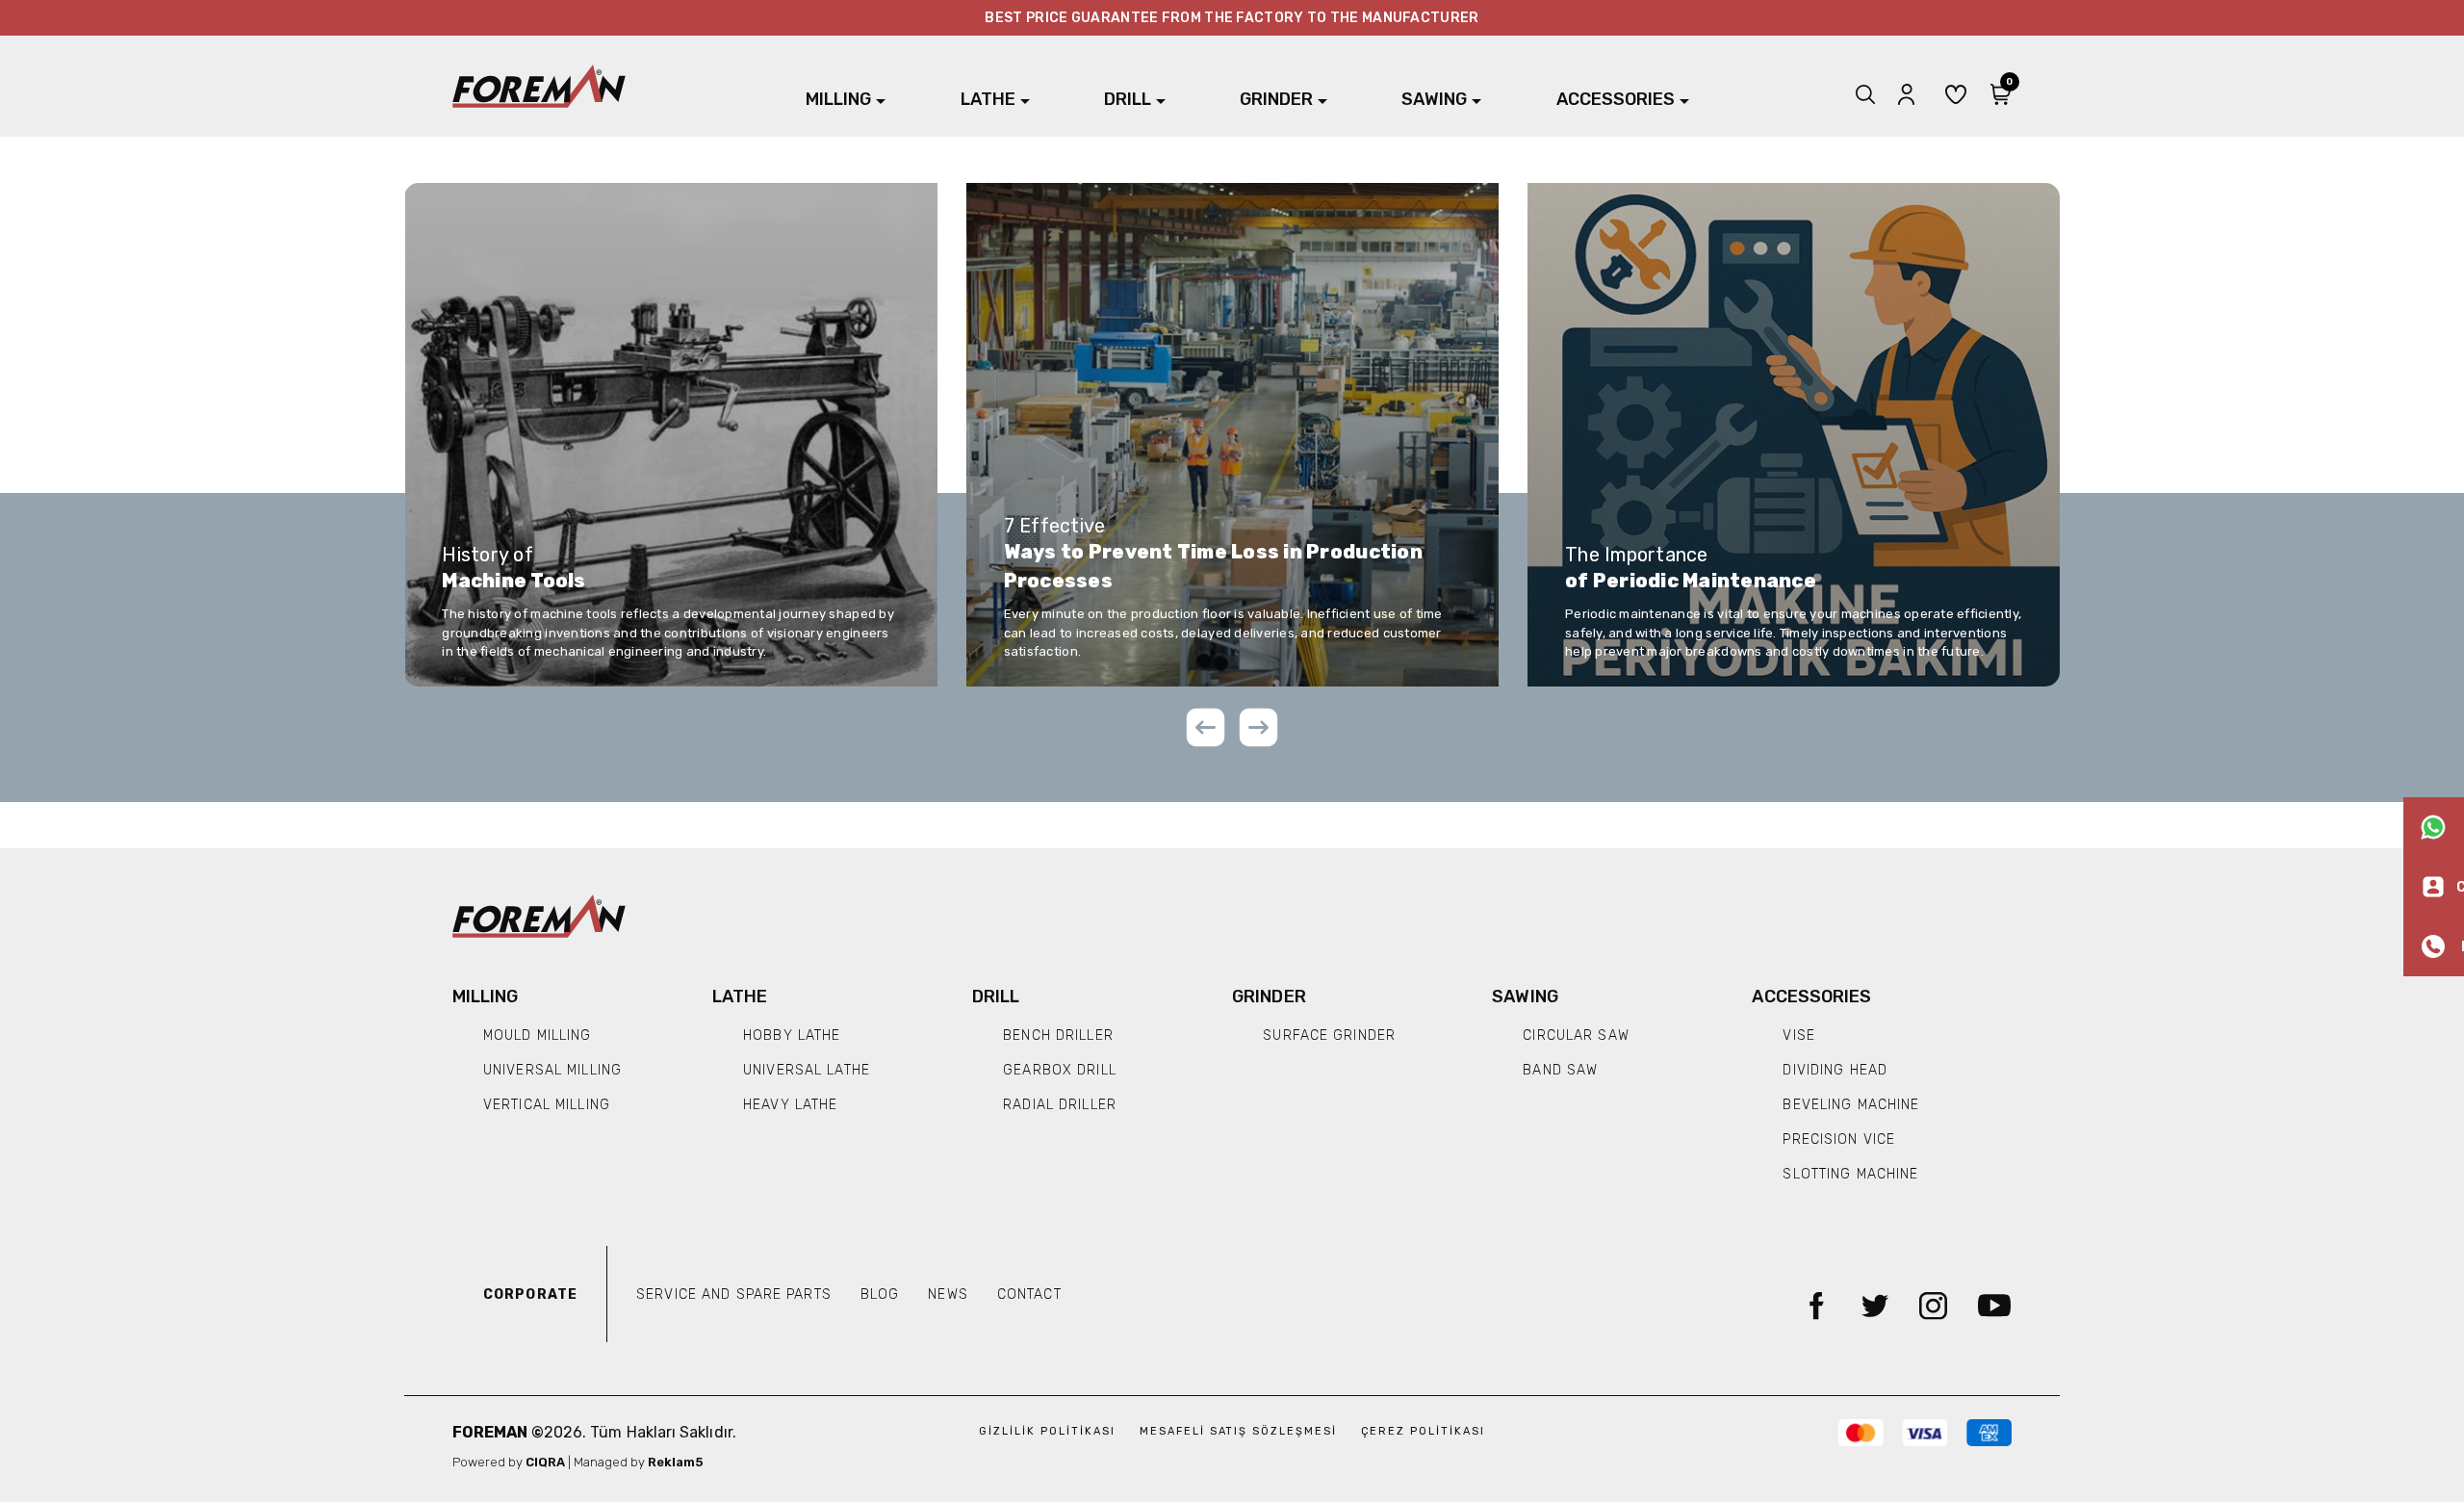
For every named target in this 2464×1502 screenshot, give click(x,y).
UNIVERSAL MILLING (552, 1070)
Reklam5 (676, 1462)
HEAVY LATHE (790, 1105)
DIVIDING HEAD (1835, 1070)
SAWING (1434, 99)
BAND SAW (1560, 1070)
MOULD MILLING (538, 1036)
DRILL (1128, 99)
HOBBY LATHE (792, 1036)
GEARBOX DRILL (1060, 1070)
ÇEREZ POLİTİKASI (1423, 1431)
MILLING (838, 99)
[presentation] (1206, 731)
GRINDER (1276, 99)
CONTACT (1029, 1295)
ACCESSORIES (1616, 99)
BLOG (880, 1295)
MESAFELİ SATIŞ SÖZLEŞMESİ (1241, 1431)
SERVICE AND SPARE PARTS (734, 1295)
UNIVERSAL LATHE (807, 1070)
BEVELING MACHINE (1851, 1105)
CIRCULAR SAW (1576, 1036)
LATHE (988, 99)
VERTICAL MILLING (547, 1105)
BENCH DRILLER (1058, 1036)
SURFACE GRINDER (1329, 1036)
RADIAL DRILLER (1060, 1105)
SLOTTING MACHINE (1850, 1174)
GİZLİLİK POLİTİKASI (1050, 1431)
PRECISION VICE (1839, 1139)
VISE (1798, 1036)
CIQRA (547, 1462)
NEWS (948, 1295)
